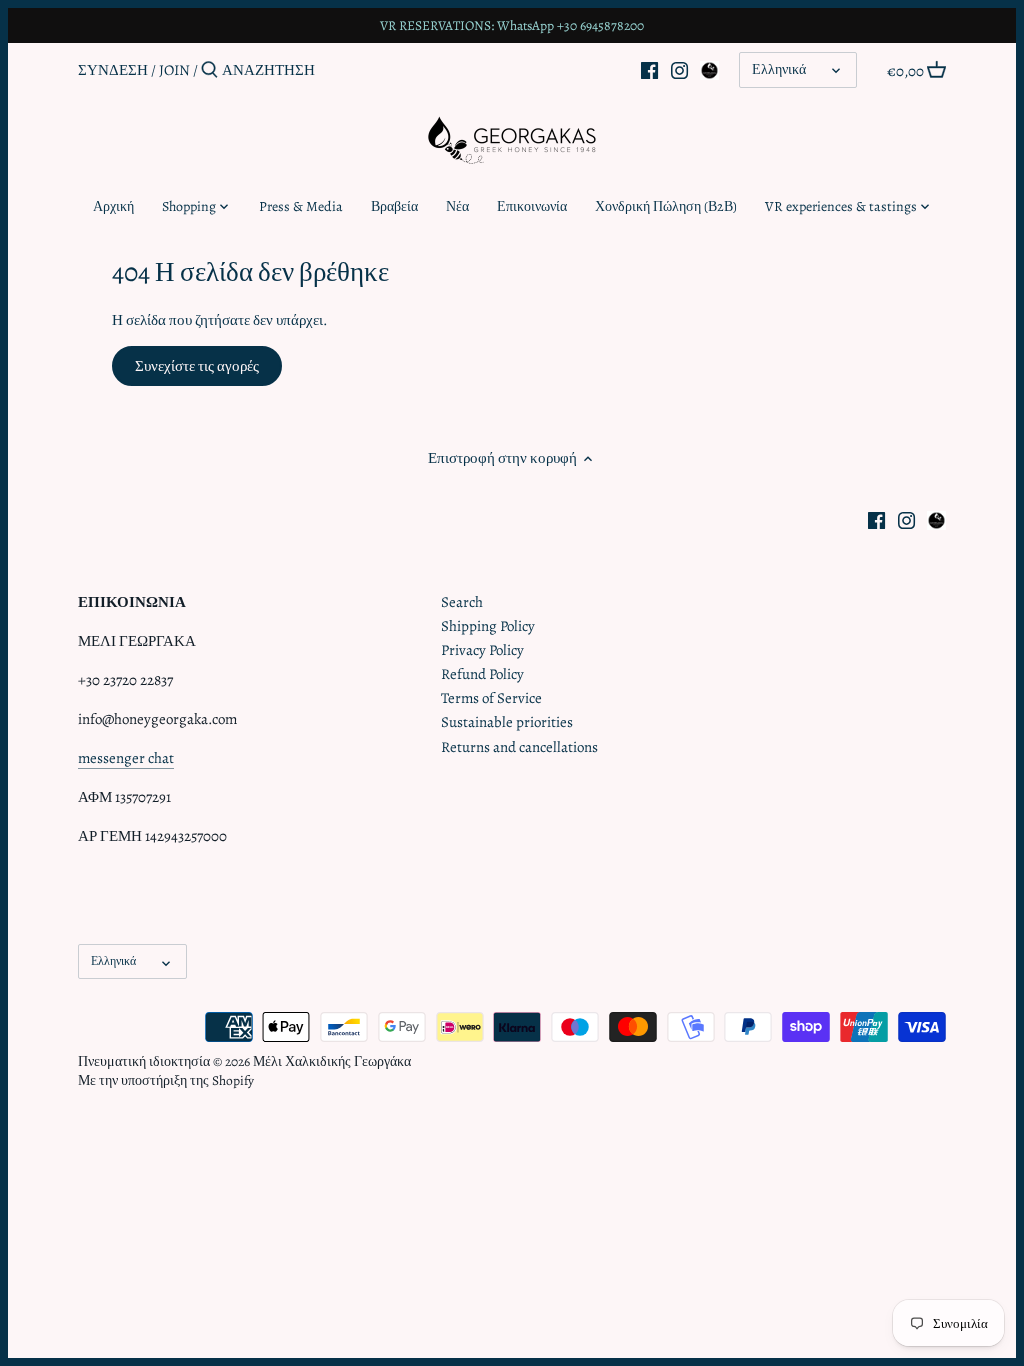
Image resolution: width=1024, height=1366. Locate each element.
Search (462, 602)
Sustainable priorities (507, 722)
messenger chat (126, 758)
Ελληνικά (779, 69)
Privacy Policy (482, 650)
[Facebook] (649, 69)
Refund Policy (482, 674)
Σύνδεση (113, 70)
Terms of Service (491, 698)
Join (174, 70)
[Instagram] (679, 69)
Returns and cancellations (519, 747)
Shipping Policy (488, 626)
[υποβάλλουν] (209, 70)
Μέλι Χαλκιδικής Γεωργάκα (332, 1061)
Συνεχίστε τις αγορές (197, 366)
